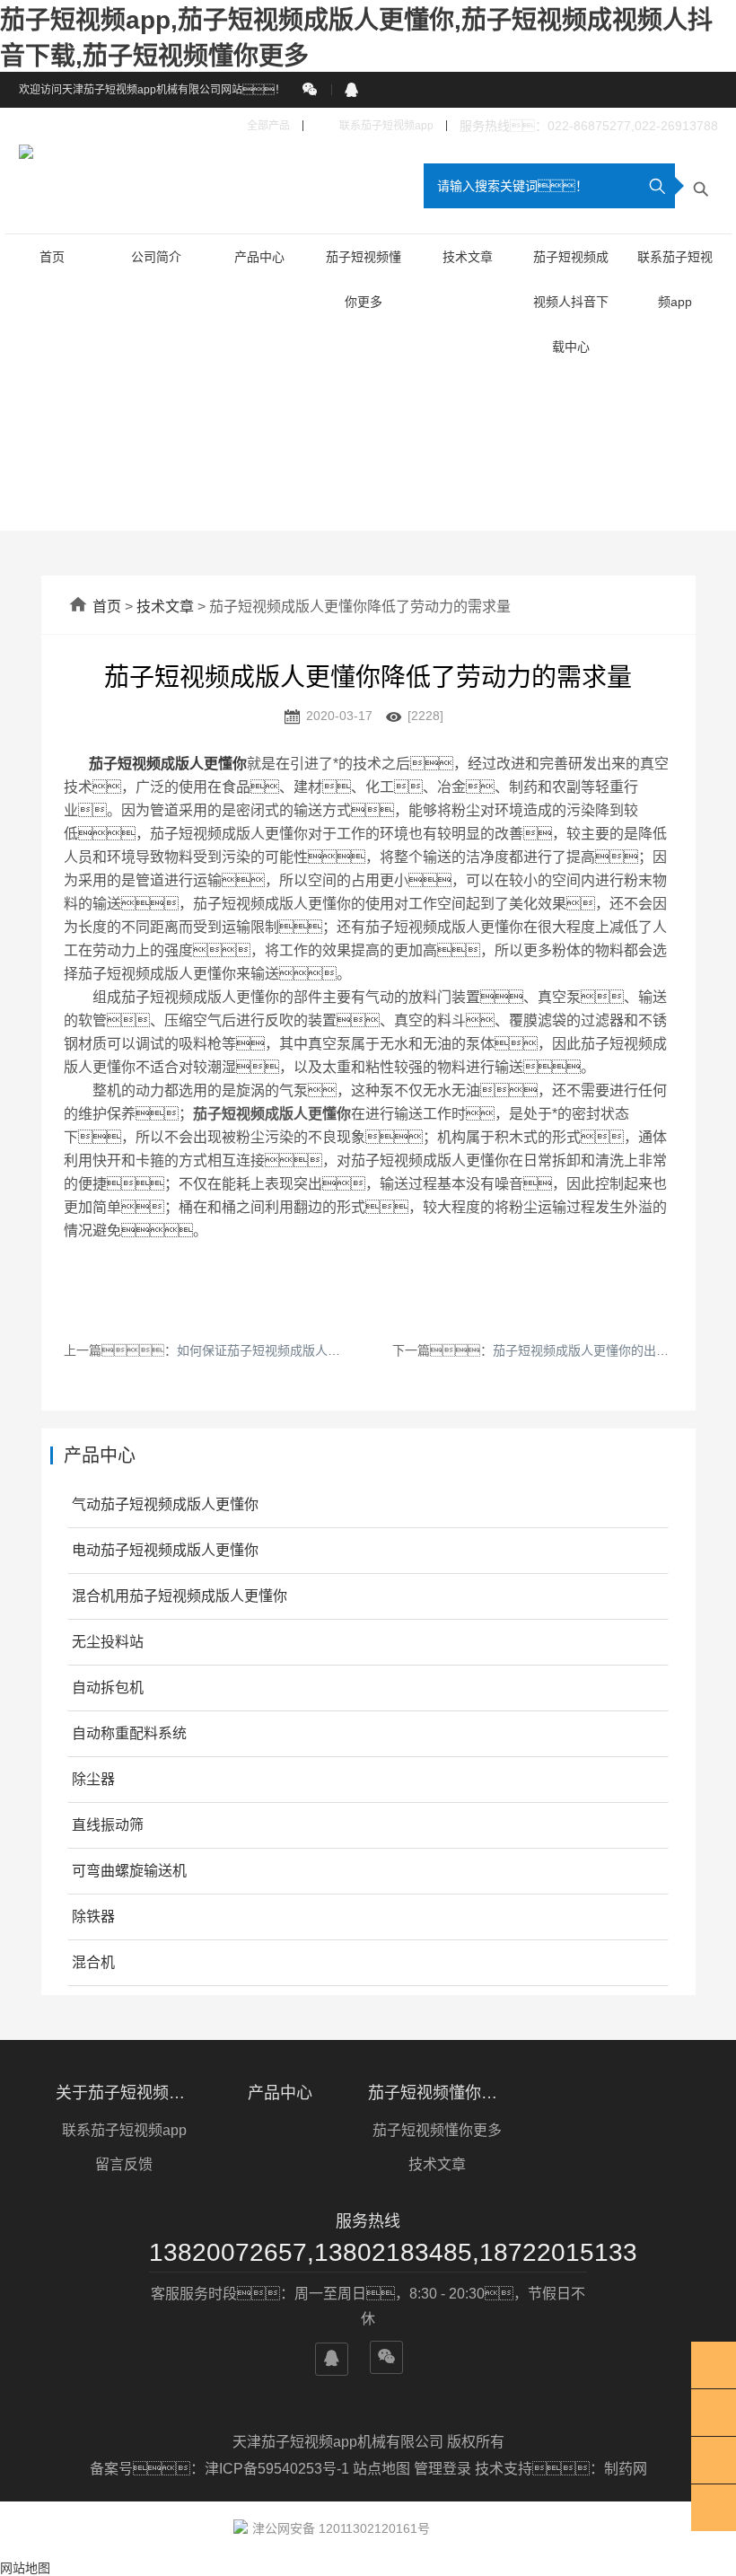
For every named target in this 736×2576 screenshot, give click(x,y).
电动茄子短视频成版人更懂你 (165, 1550)
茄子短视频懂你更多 (437, 2093)
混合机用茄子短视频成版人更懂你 (180, 1596)
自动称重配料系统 (129, 1733)
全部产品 (259, 126)
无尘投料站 (108, 1642)
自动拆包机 (108, 1688)
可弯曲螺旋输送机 (129, 1871)
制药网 (626, 2469)
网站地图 (25, 2568)
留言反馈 (124, 2164)
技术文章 (468, 257)
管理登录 (442, 2469)
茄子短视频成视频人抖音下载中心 (571, 302)
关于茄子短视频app (124, 2093)
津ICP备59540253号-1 (279, 2469)
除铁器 (93, 1917)
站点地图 (381, 2469)
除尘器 (93, 1779)
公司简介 (156, 257)
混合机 (93, 1962)
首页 (52, 257)
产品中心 (259, 257)
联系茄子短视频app (375, 126)
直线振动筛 (108, 1825)
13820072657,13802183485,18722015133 (368, 2252)
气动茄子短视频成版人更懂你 (165, 1504)
